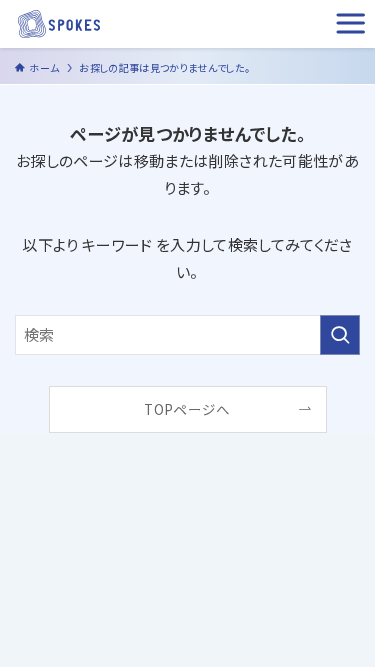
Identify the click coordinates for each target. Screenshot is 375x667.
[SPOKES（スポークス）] (59, 24)
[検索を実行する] (340, 335)
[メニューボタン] (351, 24)
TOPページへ (187, 409)
